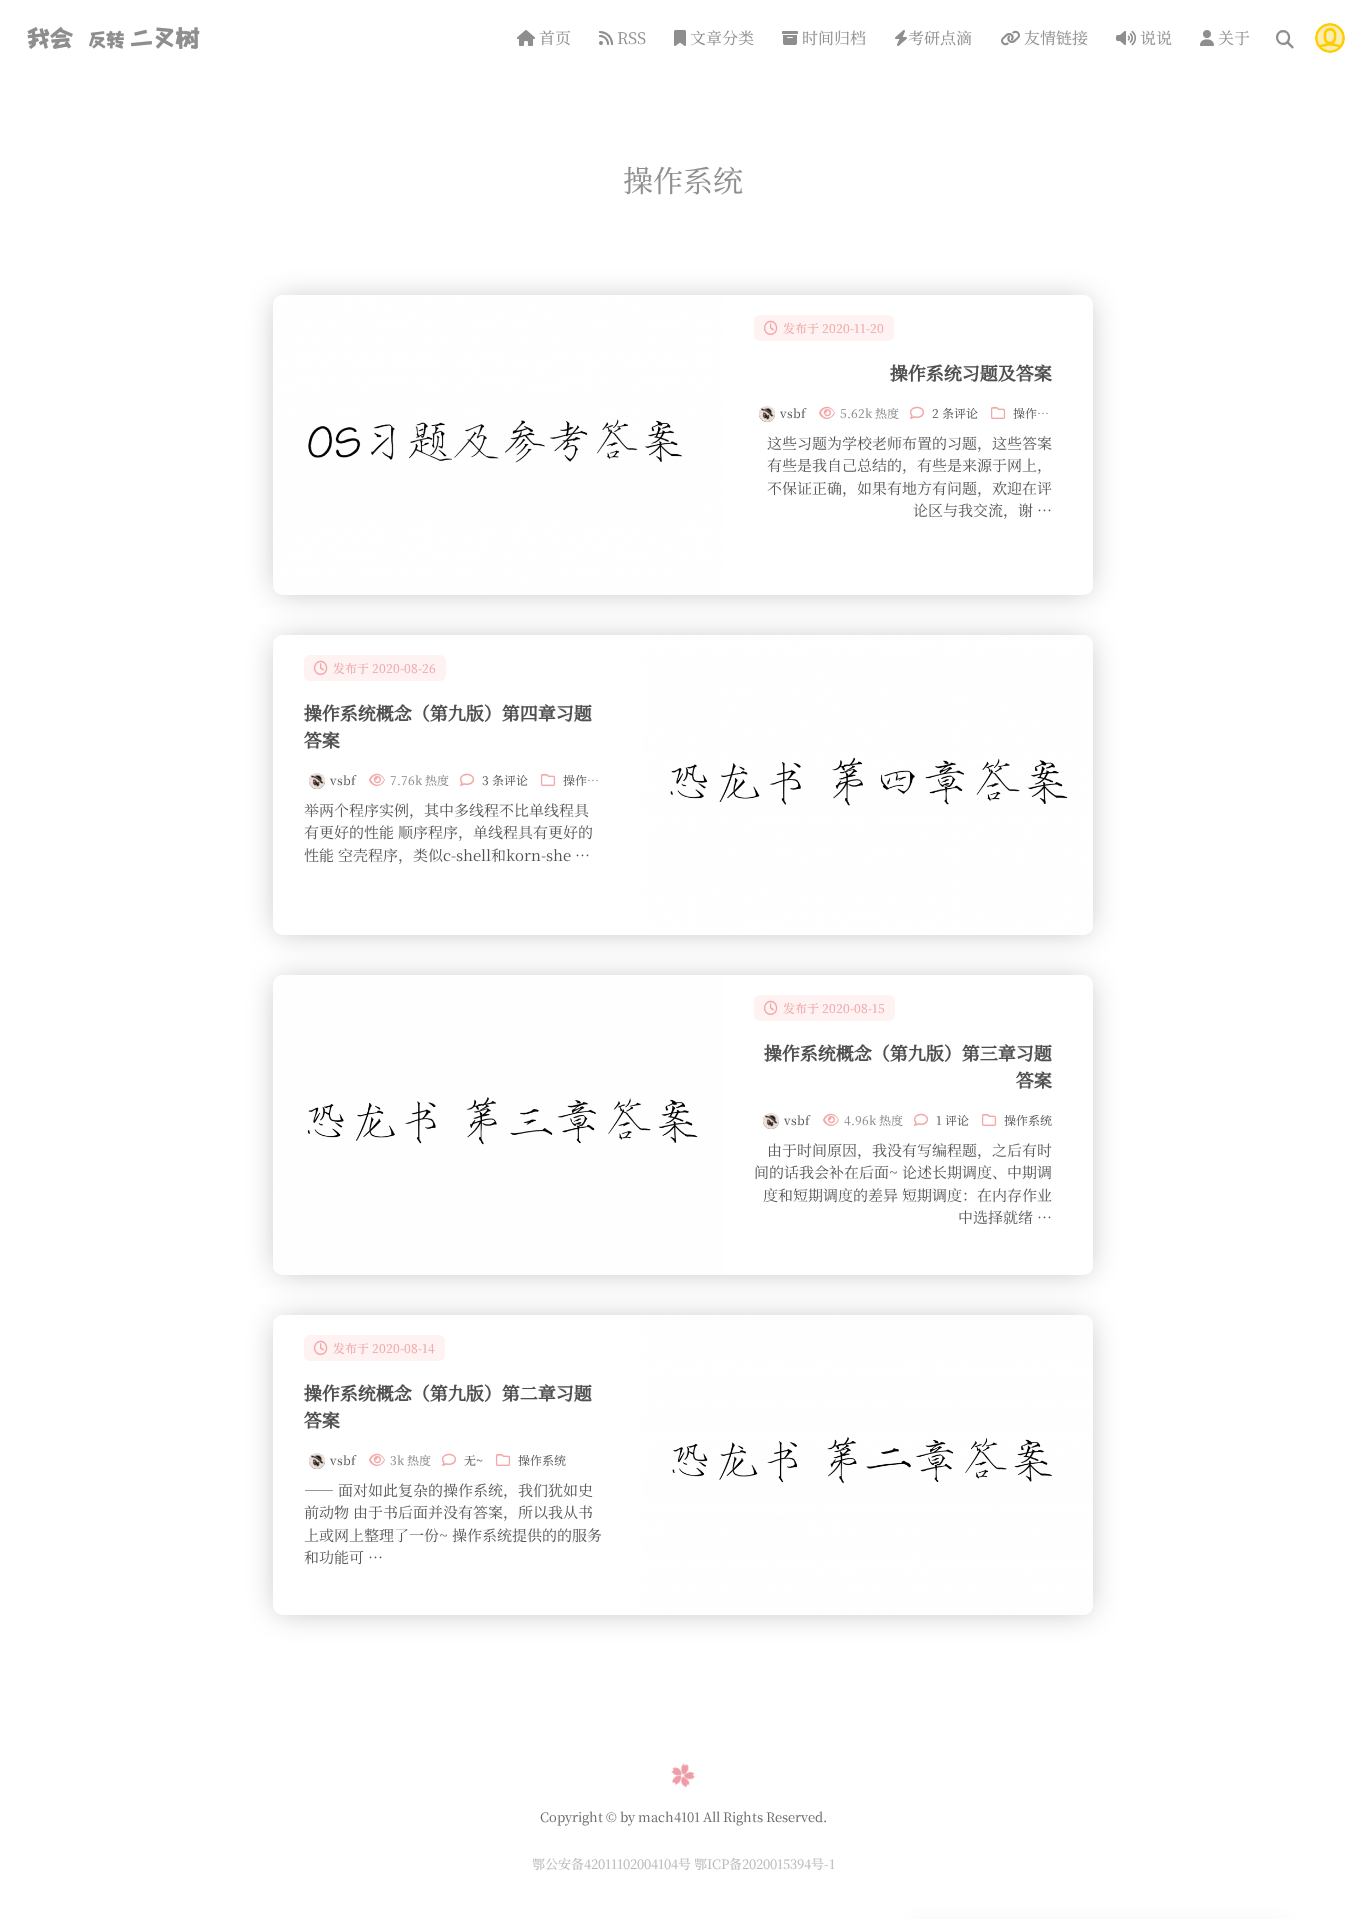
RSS (629, 37)
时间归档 (832, 37)
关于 (1232, 37)
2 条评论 (955, 412)
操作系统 (1037, 412)
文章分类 (720, 37)
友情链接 (1054, 37)
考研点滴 (940, 37)
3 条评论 (505, 779)
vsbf (793, 412)
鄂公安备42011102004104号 (613, 1863)
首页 (553, 37)
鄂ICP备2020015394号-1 (764, 1863)
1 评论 (952, 1119)
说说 (1154, 37)
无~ (473, 1459)
